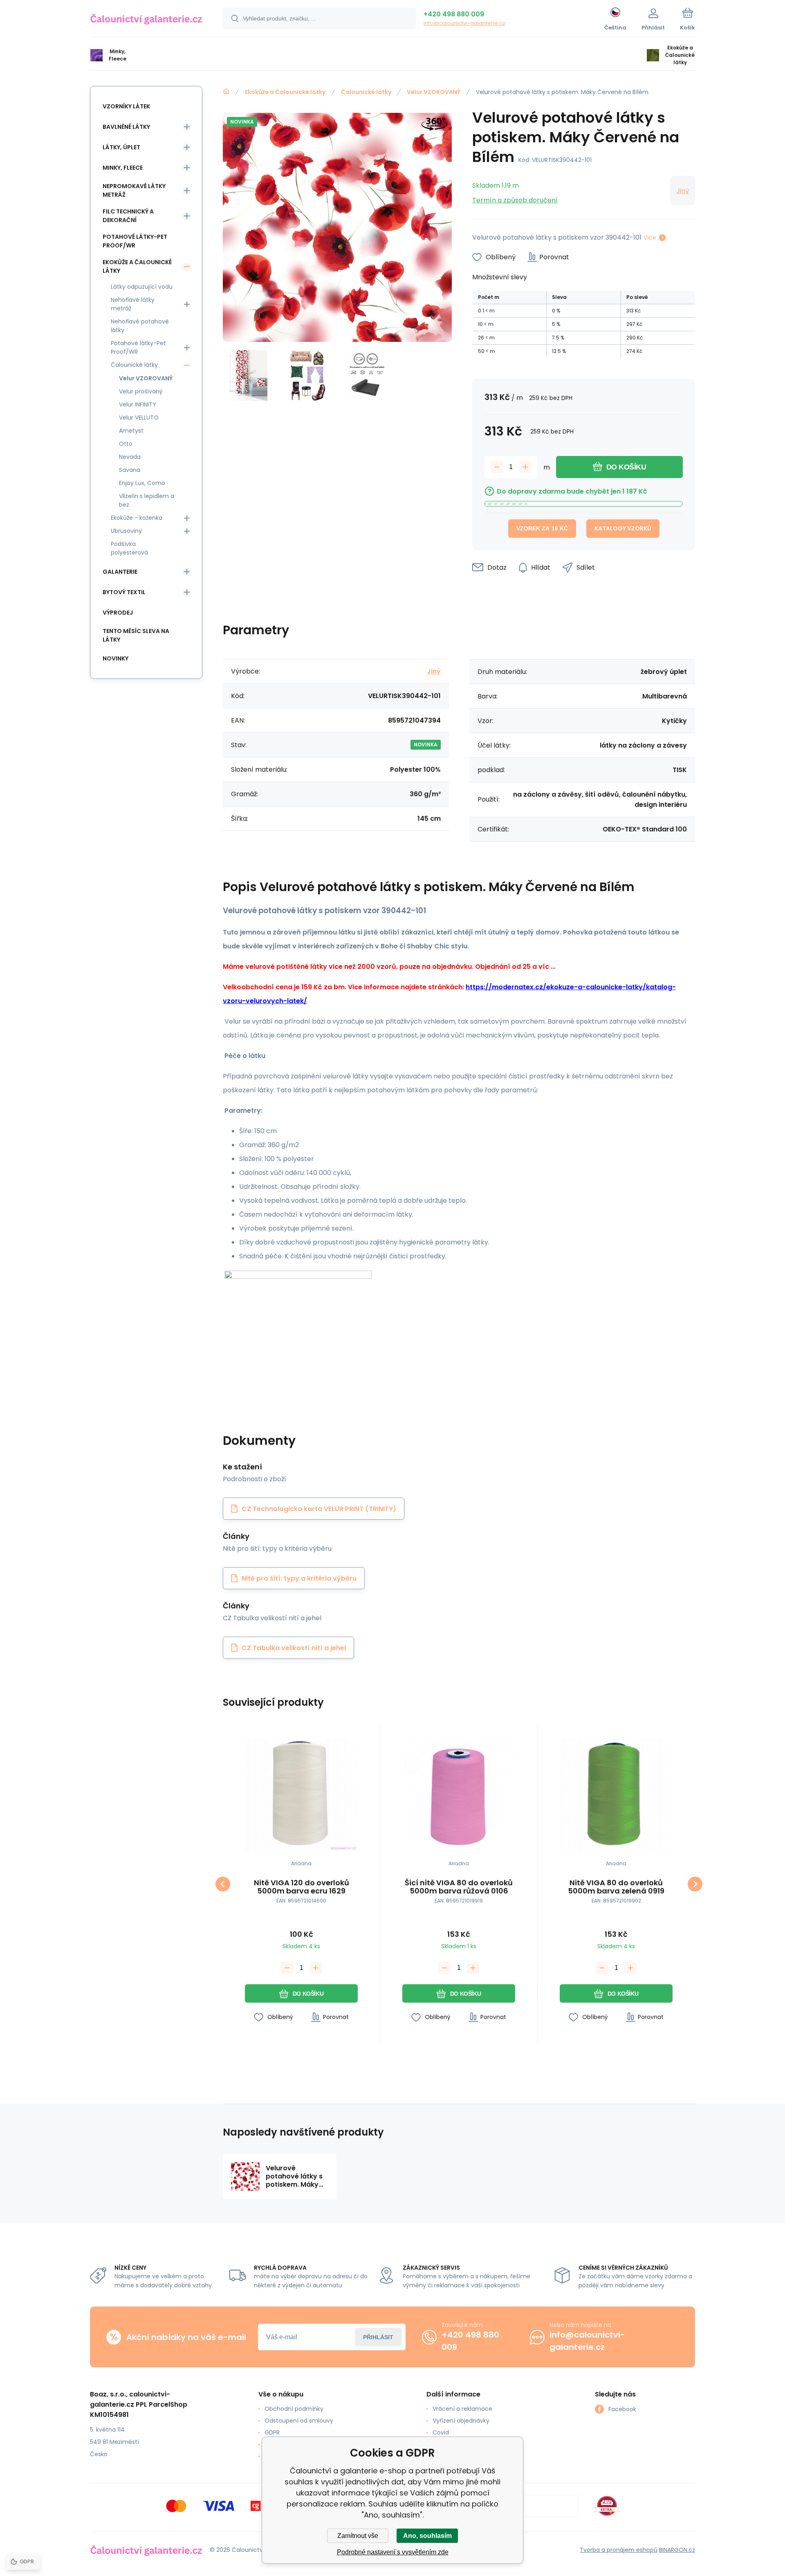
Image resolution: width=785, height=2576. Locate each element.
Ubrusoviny (126, 531)
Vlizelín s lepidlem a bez (147, 500)
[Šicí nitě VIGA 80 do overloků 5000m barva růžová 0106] (459, 1795)
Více (650, 238)
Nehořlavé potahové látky (140, 326)
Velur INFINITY (138, 404)
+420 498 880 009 (454, 14)
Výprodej (118, 613)
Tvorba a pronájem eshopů (619, 2550)
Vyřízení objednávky (461, 2421)
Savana (130, 470)
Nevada (130, 457)
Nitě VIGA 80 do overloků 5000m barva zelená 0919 (616, 1887)
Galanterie (120, 572)
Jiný (683, 191)
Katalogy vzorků (623, 528)
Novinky (116, 658)
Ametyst (131, 431)
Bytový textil (124, 592)
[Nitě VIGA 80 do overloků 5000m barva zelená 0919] (616, 1795)
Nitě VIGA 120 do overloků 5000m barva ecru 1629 (302, 1887)
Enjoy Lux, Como (142, 483)
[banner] (146, 20)
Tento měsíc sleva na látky (136, 635)
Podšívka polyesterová (129, 548)
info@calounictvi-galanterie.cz (464, 23)
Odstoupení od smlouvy (299, 2421)
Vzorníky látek (126, 106)
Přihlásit (378, 2337)
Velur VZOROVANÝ (434, 92)
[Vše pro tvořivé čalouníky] (226, 92)
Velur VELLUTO (139, 418)
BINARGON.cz (677, 2550)
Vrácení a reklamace (462, 2409)
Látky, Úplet (121, 147)
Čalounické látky (366, 92)
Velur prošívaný (141, 391)
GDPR (272, 2432)
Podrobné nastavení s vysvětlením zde (393, 2552)
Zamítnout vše (358, 2536)
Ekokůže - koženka (137, 518)
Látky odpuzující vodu (142, 287)
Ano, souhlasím (427, 2536)
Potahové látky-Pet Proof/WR (135, 241)
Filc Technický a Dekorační (128, 216)
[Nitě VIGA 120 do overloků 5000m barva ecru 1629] (301, 1795)
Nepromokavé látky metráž (134, 190)
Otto (126, 444)
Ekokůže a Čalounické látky (285, 92)
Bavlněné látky (126, 127)
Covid (441, 2432)
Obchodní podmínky (294, 2409)
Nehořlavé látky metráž (133, 304)
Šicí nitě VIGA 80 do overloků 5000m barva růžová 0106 (459, 1887)
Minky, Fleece (123, 168)
